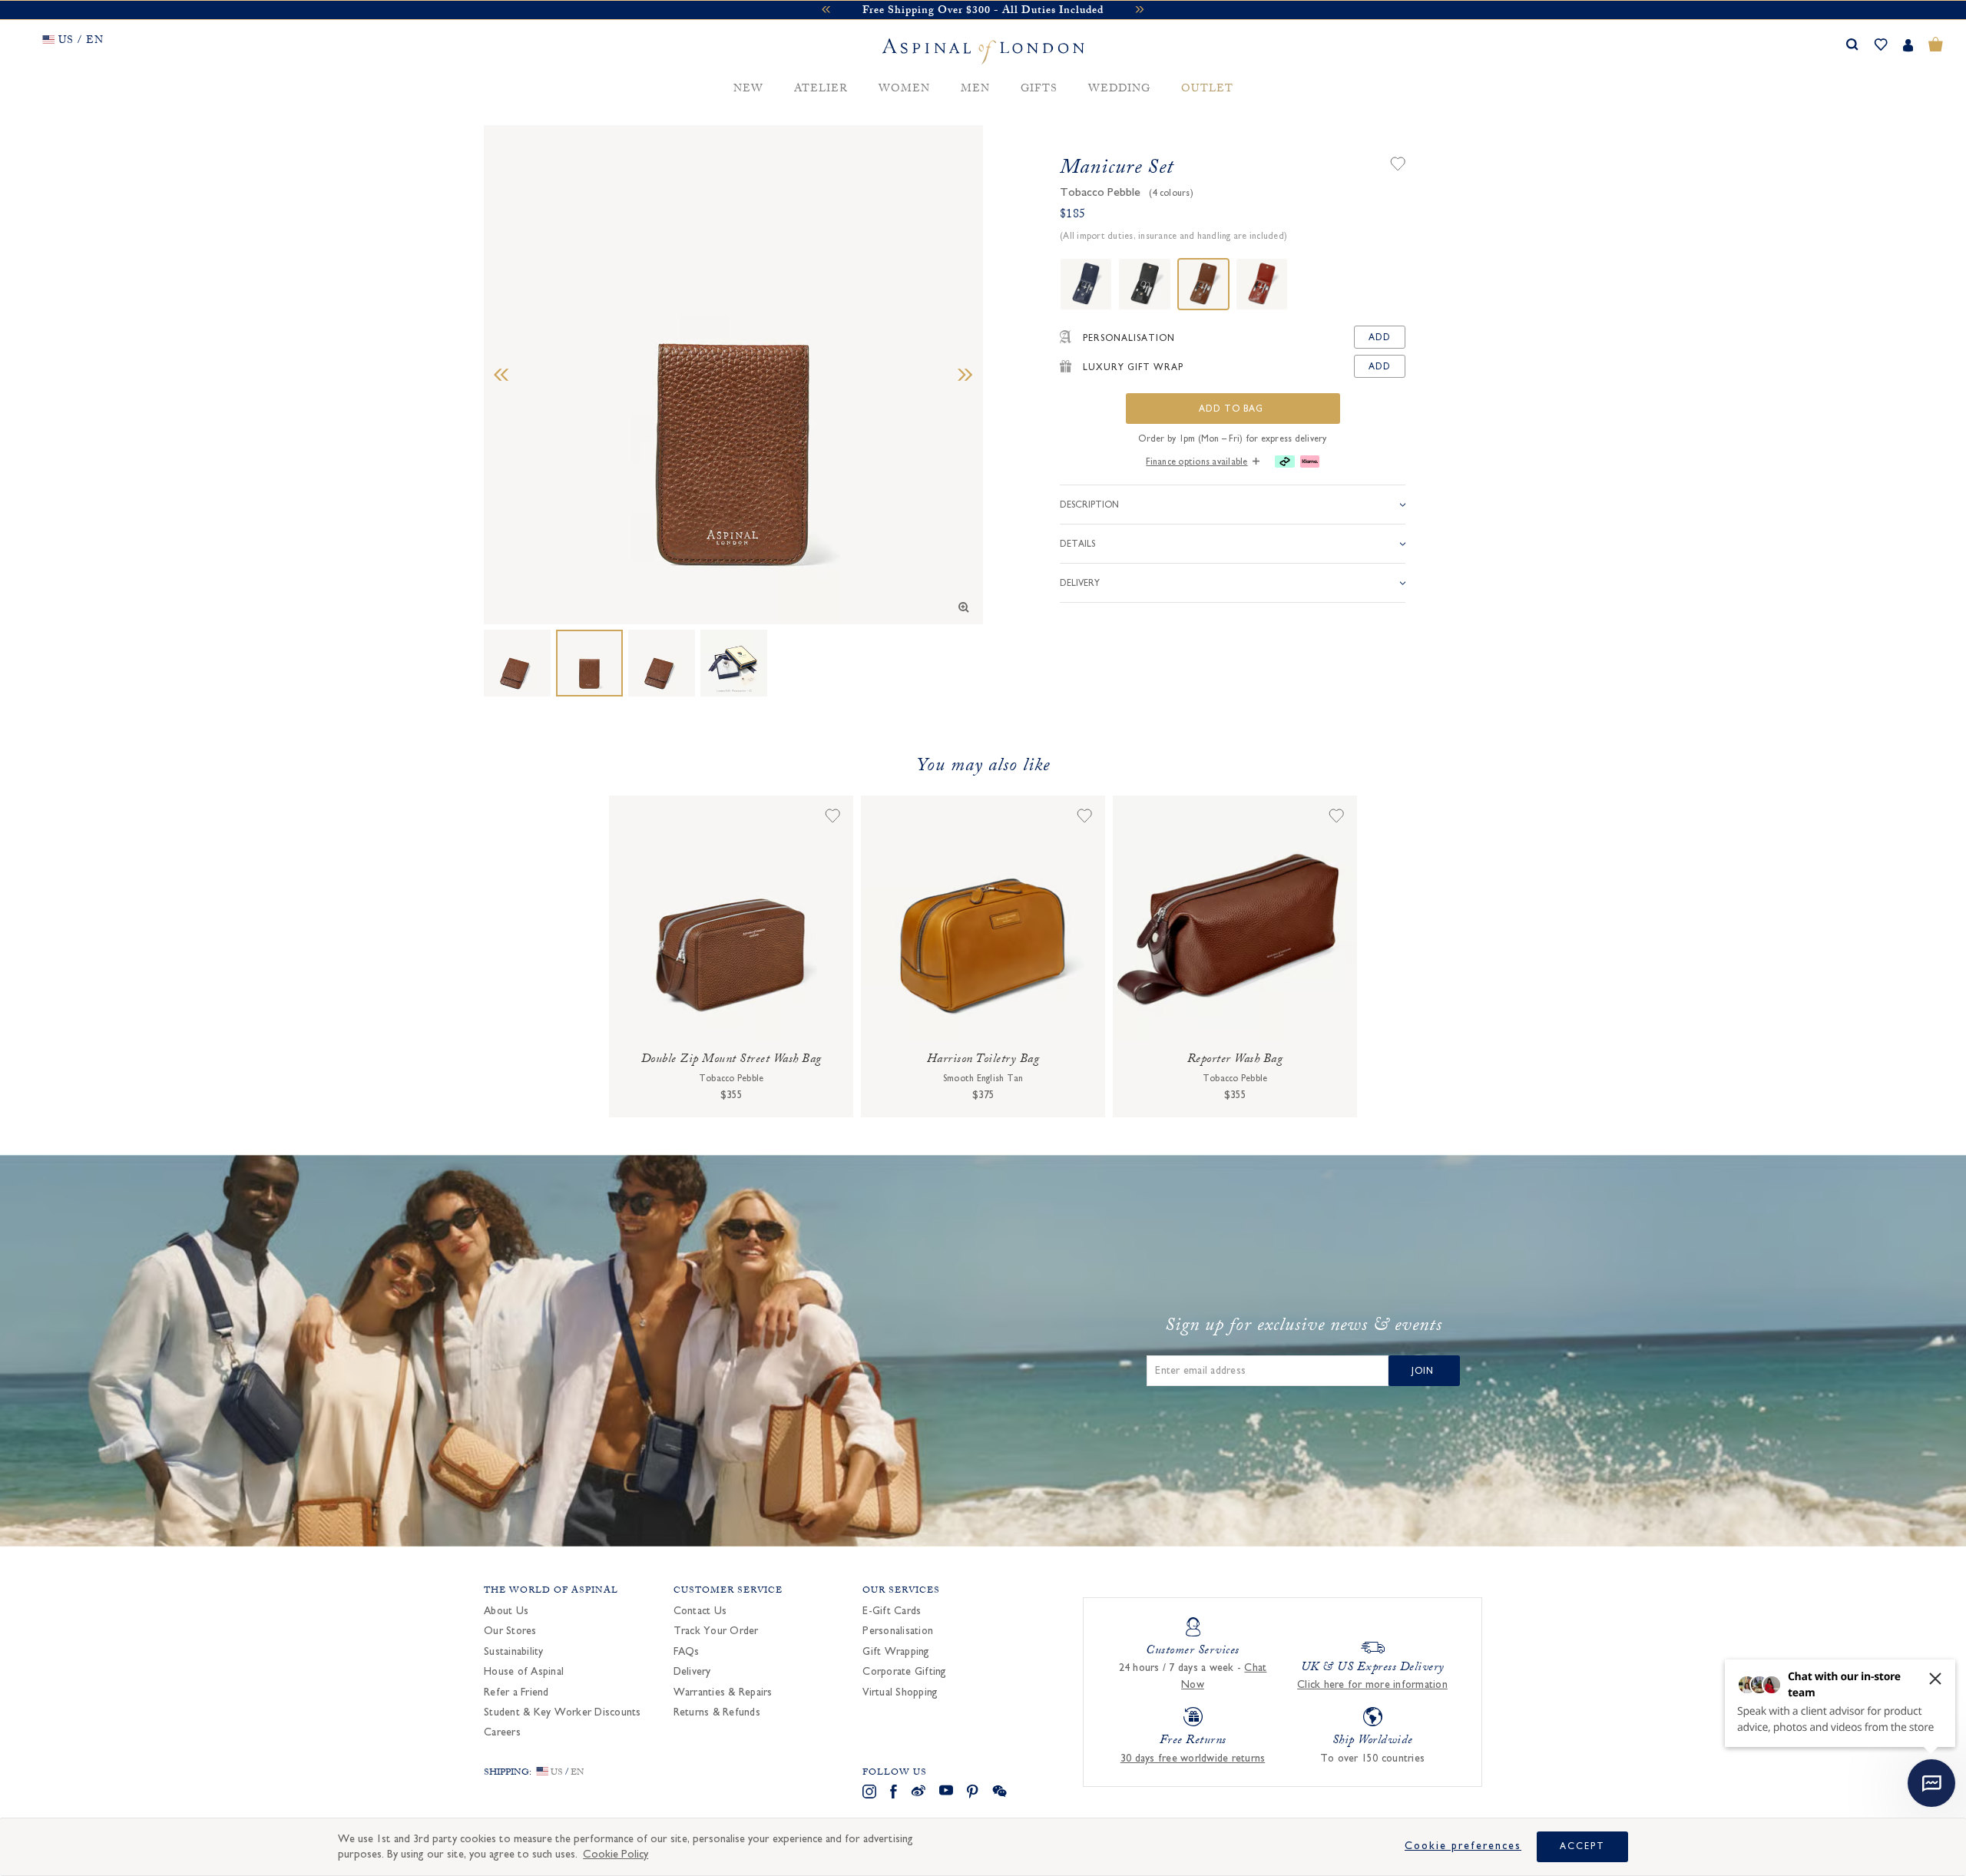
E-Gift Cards (892, 1611)
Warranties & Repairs (723, 1692)
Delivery (692, 1672)
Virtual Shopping (900, 1692)
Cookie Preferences (1463, 1846)
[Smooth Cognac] (1262, 284)
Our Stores (510, 1631)
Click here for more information (1372, 1685)
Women (904, 89)
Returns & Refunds (717, 1712)
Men (975, 89)
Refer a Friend (516, 1692)
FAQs (687, 1652)
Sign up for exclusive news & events (1304, 1328)
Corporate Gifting (904, 1672)
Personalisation (898, 1631)
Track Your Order (716, 1631)
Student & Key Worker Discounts (563, 1712)
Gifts (1039, 89)
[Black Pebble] (1144, 284)
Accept (1582, 1846)
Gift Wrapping (896, 1652)
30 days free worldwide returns (1193, 1759)
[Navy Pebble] (1086, 284)
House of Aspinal (524, 1672)
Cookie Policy (616, 1854)
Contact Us (700, 1611)
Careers (502, 1732)
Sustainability (514, 1652)
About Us (506, 1611)
